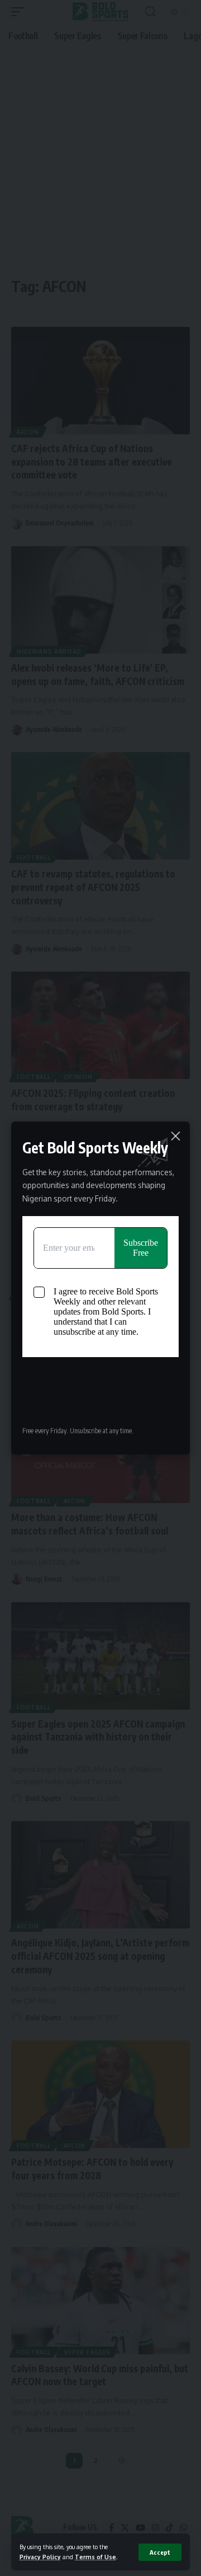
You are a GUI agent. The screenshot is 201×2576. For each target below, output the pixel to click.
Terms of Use (95, 2557)
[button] (160, 2552)
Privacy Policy (40, 2557)
